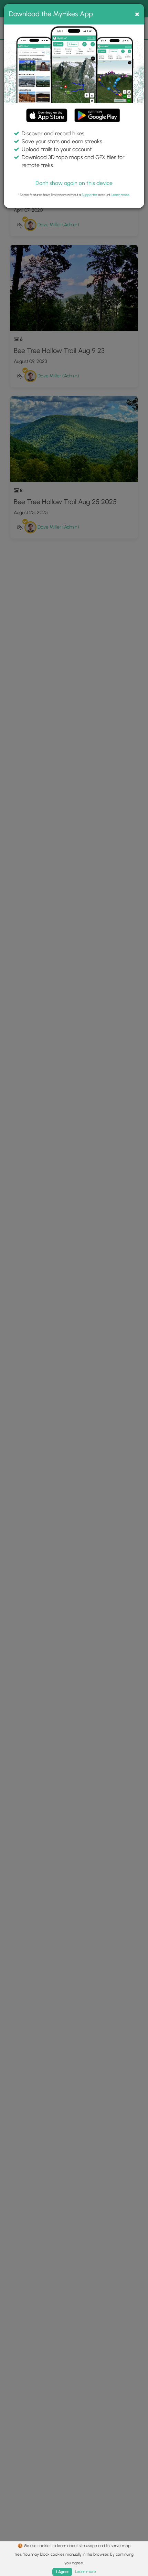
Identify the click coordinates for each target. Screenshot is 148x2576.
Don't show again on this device (74, 183)
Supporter (89, 195)
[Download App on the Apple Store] (47, 117)
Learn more (120, 195)
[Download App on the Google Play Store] (97, 112)
